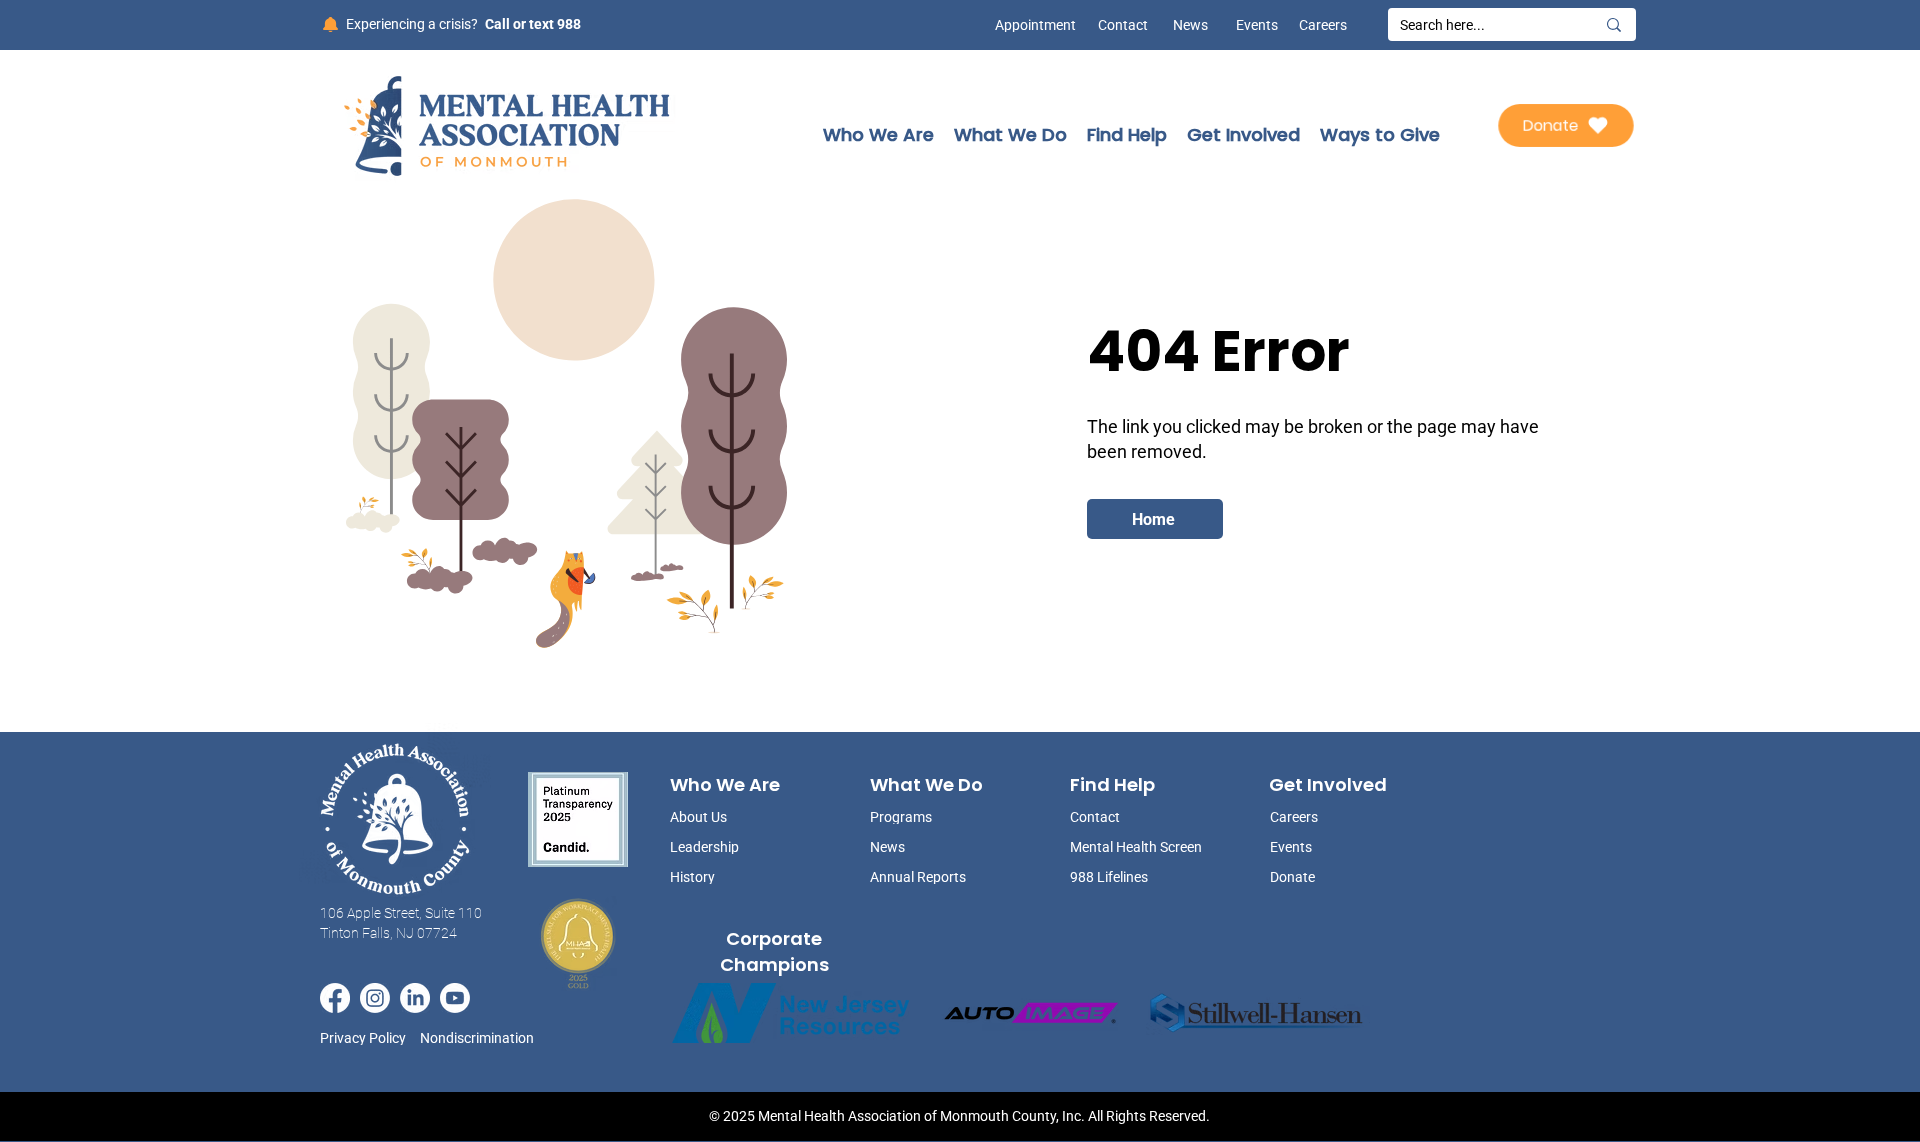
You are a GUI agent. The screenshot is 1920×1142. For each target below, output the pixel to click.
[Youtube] (455, 998)
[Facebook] (335, 998)
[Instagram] (375, 998)
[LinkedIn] (415, 998)
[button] (878, 134)
